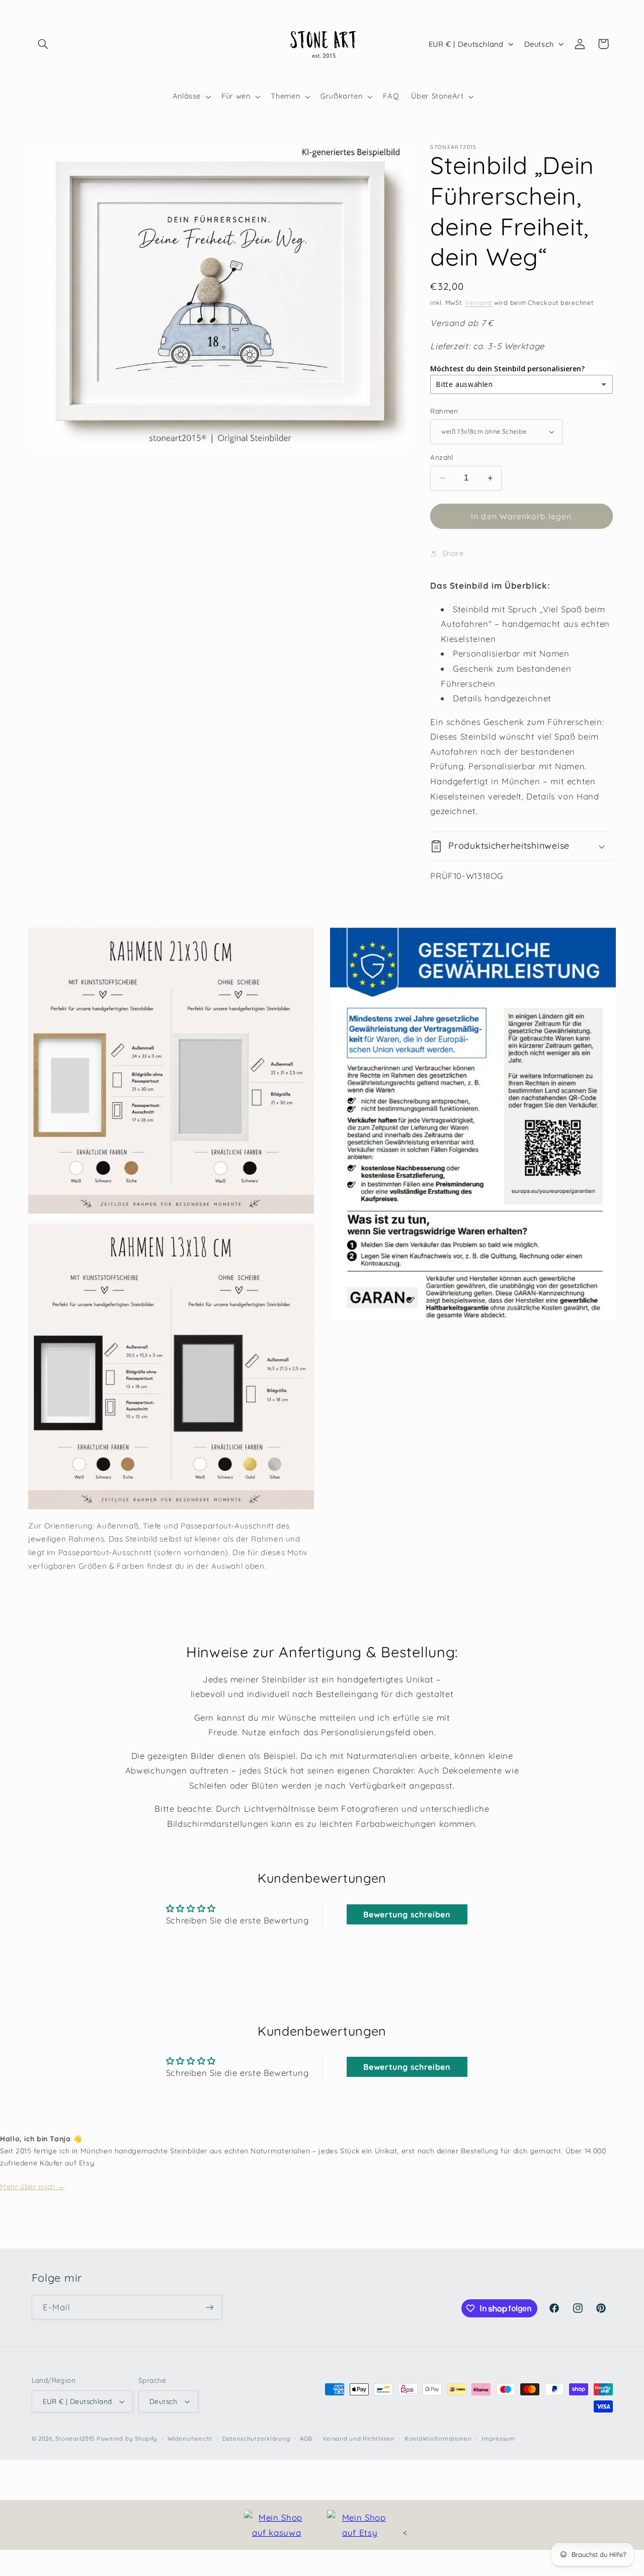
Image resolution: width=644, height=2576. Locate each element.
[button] (43, 44)
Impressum (498, 2438)
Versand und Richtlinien (359, 2438)
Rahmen (444, 411)
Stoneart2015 (75, 2438)
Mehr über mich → (32, 2187)
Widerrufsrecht (190, 2438)
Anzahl (442, 457)
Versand (478, 302)
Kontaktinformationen (438, 2438)
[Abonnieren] (209, 2307)
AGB (306, 2438)
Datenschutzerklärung (256, 2438)
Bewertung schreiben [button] (407, 1914)
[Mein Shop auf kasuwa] (277, 2525)
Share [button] (453, 553)
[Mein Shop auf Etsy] (360, 2525)
